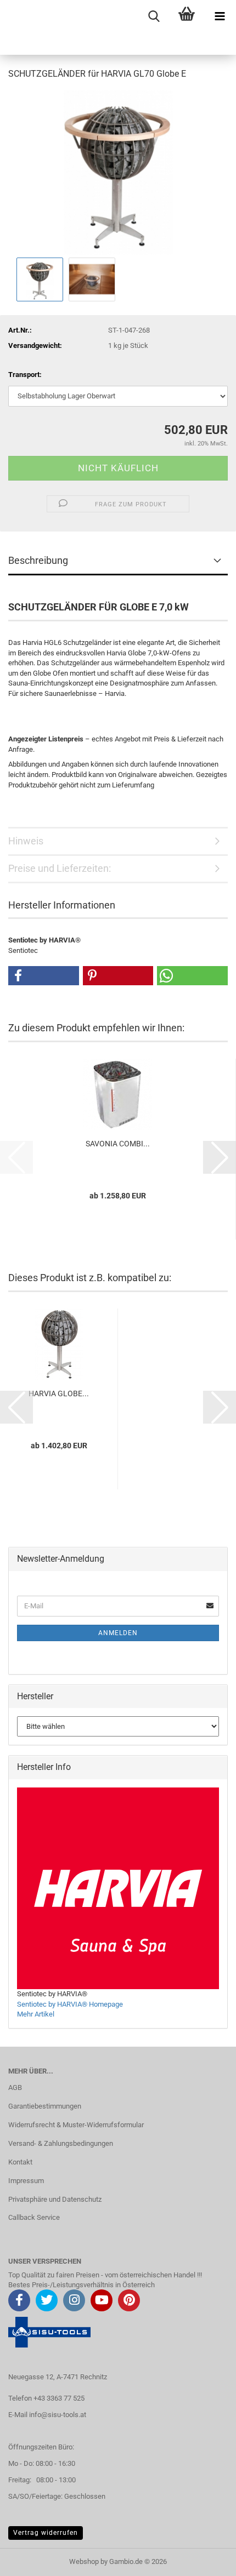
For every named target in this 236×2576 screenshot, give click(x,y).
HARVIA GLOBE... (59, 1393)
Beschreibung (38, 560)
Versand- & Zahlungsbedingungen (61, 2143)
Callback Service (34, 2217)
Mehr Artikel (36, 2014)
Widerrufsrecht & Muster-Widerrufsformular (76, 2125)
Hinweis (26, 841)
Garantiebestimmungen (45, 2106)
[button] (44, 976)
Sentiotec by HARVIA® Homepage (70, 2004)
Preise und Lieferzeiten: (60, 868)
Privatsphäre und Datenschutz (55, 2199)
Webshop (84, 2561)
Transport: (25, 375)
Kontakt (20, 2162)
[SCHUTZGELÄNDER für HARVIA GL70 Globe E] (118, 172)
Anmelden (118, 1633)
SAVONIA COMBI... (118, 1144)
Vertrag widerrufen (46, 2533)
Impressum (26, 2181)
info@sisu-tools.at (58, 2415)
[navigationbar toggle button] (220, 16)
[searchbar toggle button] (154, 16)
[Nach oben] (206, 2560)
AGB (15, 2087)
